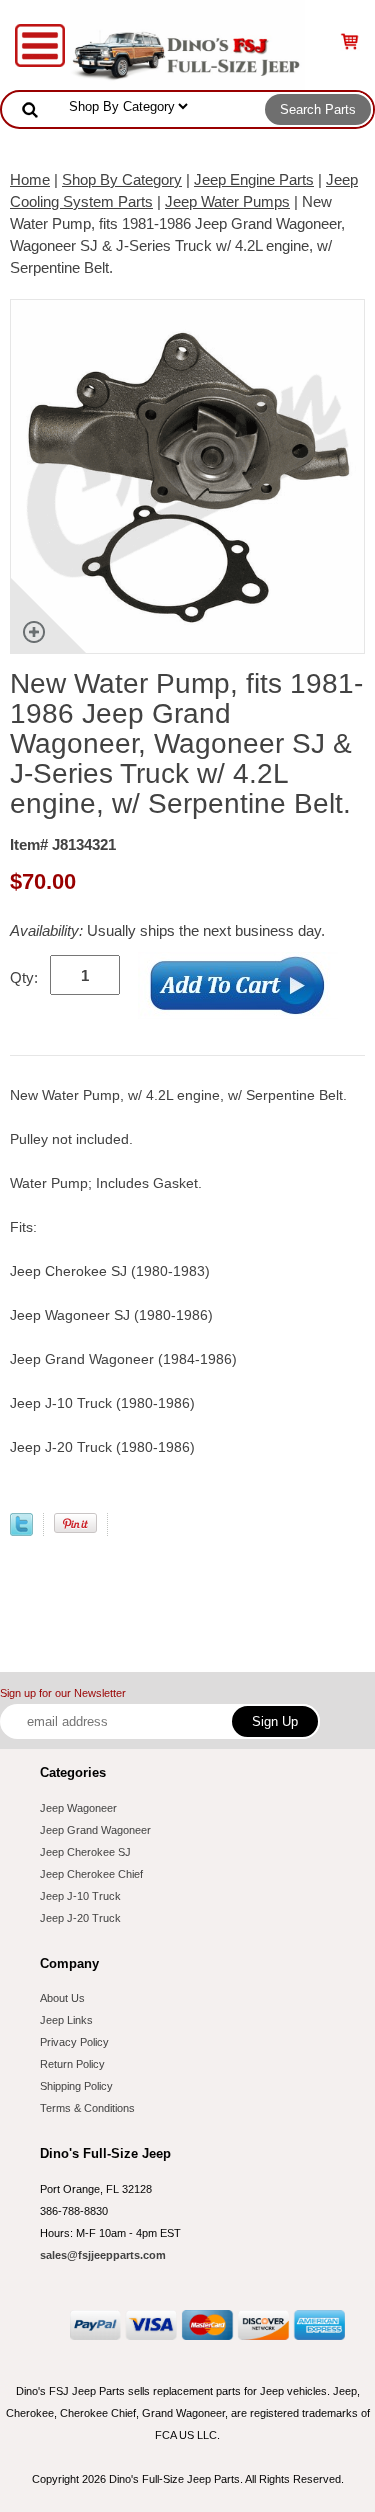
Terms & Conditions (87, 2108)
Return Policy (72, 2064)
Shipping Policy (76, 2086)
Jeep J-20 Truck (80, 1918)
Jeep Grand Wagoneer (95, 1830)
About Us (62, 1998)
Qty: (24, 977)
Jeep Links (66, 2020)
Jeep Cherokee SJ (85, 1852)
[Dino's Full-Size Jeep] (187, 43)
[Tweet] (21, 1530)
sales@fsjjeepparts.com (103, 2255)
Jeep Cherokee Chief (91, 1874)
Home (30, 179)
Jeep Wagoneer (78, 1808)
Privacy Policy (74, 2042)
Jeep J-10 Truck (80, 1896)
